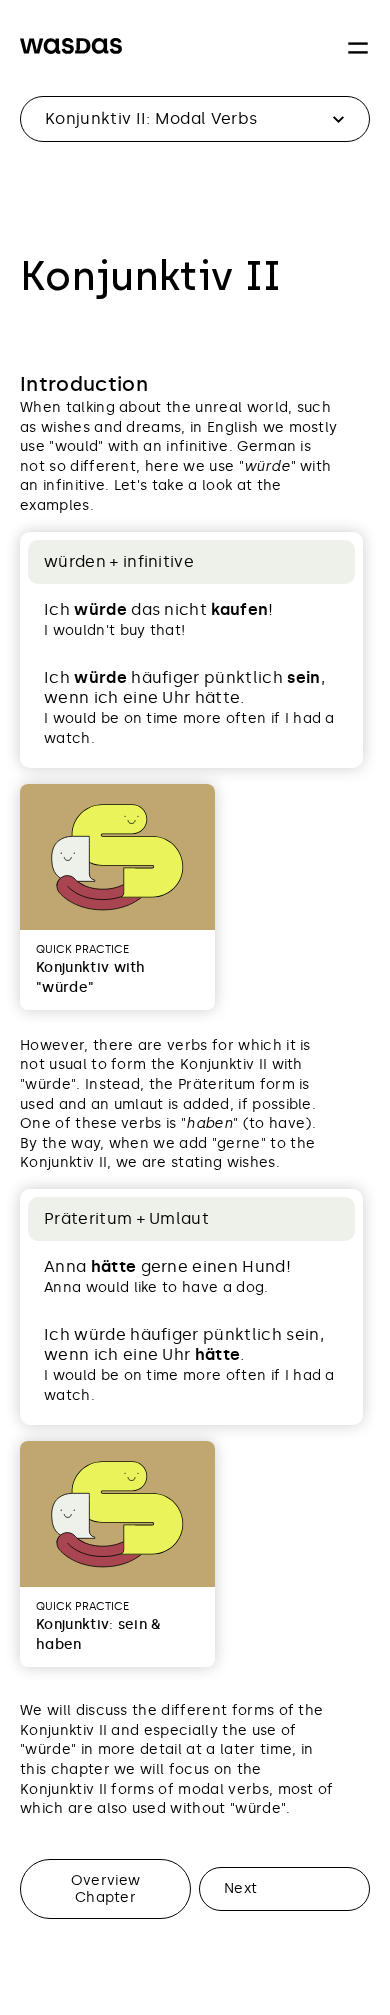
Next (240, 1888)
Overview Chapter (106, 1888)
